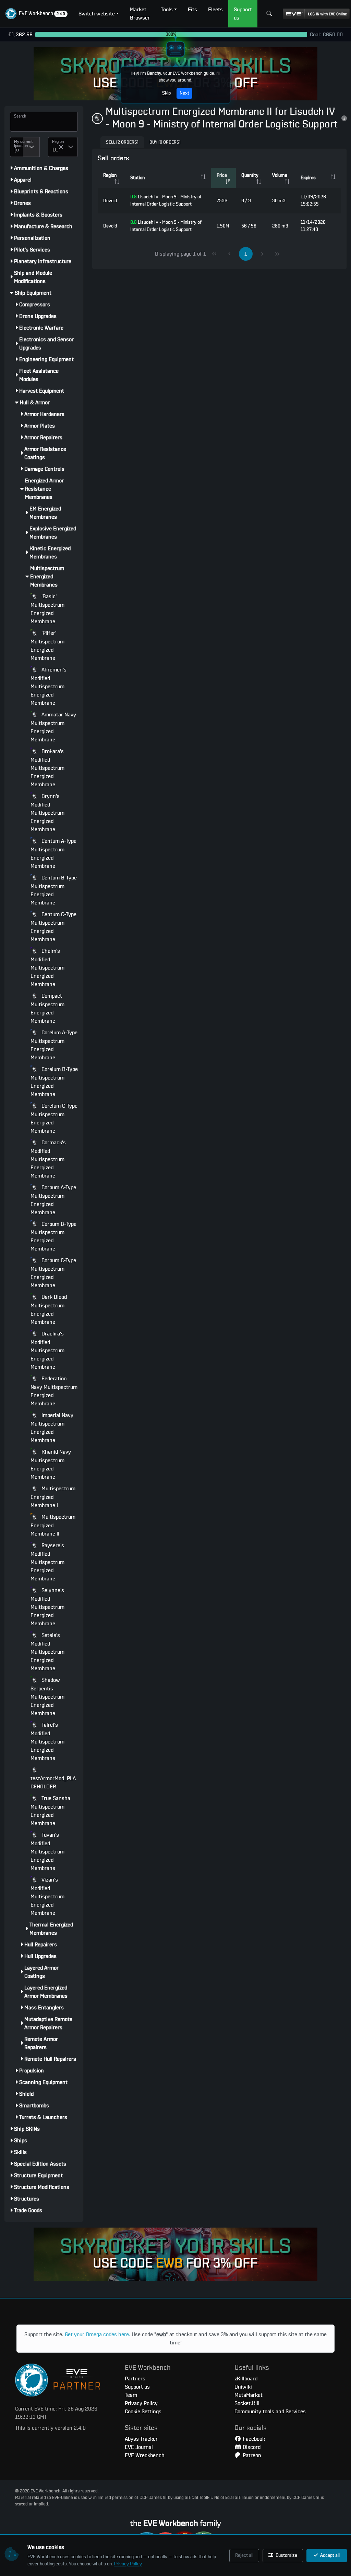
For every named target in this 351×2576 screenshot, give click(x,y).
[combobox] (17, 147)
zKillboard (246, 2379)
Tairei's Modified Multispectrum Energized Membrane (47, 1742)
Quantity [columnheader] (250, 175)
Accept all (329, 2555)
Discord (251, 2447)
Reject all (244, 2555)
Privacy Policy (128, 2564)
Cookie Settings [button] (143, 2412)
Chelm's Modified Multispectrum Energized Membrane (47, 968)
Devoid (110, 201)
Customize (286, 2555)
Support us (137, 2387)
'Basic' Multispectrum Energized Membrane (47, 609)
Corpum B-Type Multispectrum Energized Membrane (53, 1237)
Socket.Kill (247, 2403)
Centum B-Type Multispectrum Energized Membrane (54, 890)
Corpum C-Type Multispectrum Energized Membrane (53, 1273)
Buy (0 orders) (165, 142)
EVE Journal (139, 2447)
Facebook (253, 2439)
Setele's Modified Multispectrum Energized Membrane (47, 1652)
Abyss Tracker (141, 2439)
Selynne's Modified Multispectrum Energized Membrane (47, 1607)
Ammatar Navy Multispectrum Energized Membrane (53, 727)
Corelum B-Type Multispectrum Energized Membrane (54, 1082)
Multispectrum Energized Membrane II (53, 1525)
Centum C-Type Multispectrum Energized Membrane (53, 927)
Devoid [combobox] (55, 150)
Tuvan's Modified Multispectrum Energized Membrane (47, 1852)
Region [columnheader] (110, 175)
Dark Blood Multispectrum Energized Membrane (49, 1310)
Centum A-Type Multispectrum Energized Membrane (53, 854)
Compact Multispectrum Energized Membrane (47, 1008)
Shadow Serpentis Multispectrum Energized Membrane (47, 1697)
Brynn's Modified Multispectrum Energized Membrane (47, 813)
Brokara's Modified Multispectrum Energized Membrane (47, 768)
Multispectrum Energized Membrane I (53, 1497)
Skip (166, 93)
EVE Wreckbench (145, 2455)
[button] (37, 14)
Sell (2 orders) (122, 142)
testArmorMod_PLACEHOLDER (53, 1783)
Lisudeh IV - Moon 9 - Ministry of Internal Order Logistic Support (166, 201)
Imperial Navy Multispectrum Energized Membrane (52, 1428)
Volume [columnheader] (280, 175)
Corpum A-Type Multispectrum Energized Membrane (53, 1200)
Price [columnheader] (222, 175)
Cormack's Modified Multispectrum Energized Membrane (48, 1159)
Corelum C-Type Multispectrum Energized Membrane (54, 1118)
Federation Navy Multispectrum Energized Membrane (54, 1391)
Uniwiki (243, 2387)
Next (184, 93)
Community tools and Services (270, 2412)
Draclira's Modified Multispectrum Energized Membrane (47, 1350)
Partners (135, 2379)
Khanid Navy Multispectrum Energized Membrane (51, 1464)
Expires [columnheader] (308, 178)
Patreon (251, 2455)
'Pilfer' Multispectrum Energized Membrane (47, 646)
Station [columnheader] (137, 178)
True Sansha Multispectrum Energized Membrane (50, 1811)
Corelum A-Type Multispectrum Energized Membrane (54, 1045)
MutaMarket (249, 2395)
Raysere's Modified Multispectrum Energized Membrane (47, 1562)
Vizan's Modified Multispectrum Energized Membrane (47, 1896)
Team (131, 2395)
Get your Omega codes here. (98, 2334)
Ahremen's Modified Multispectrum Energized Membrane (49, 686)
